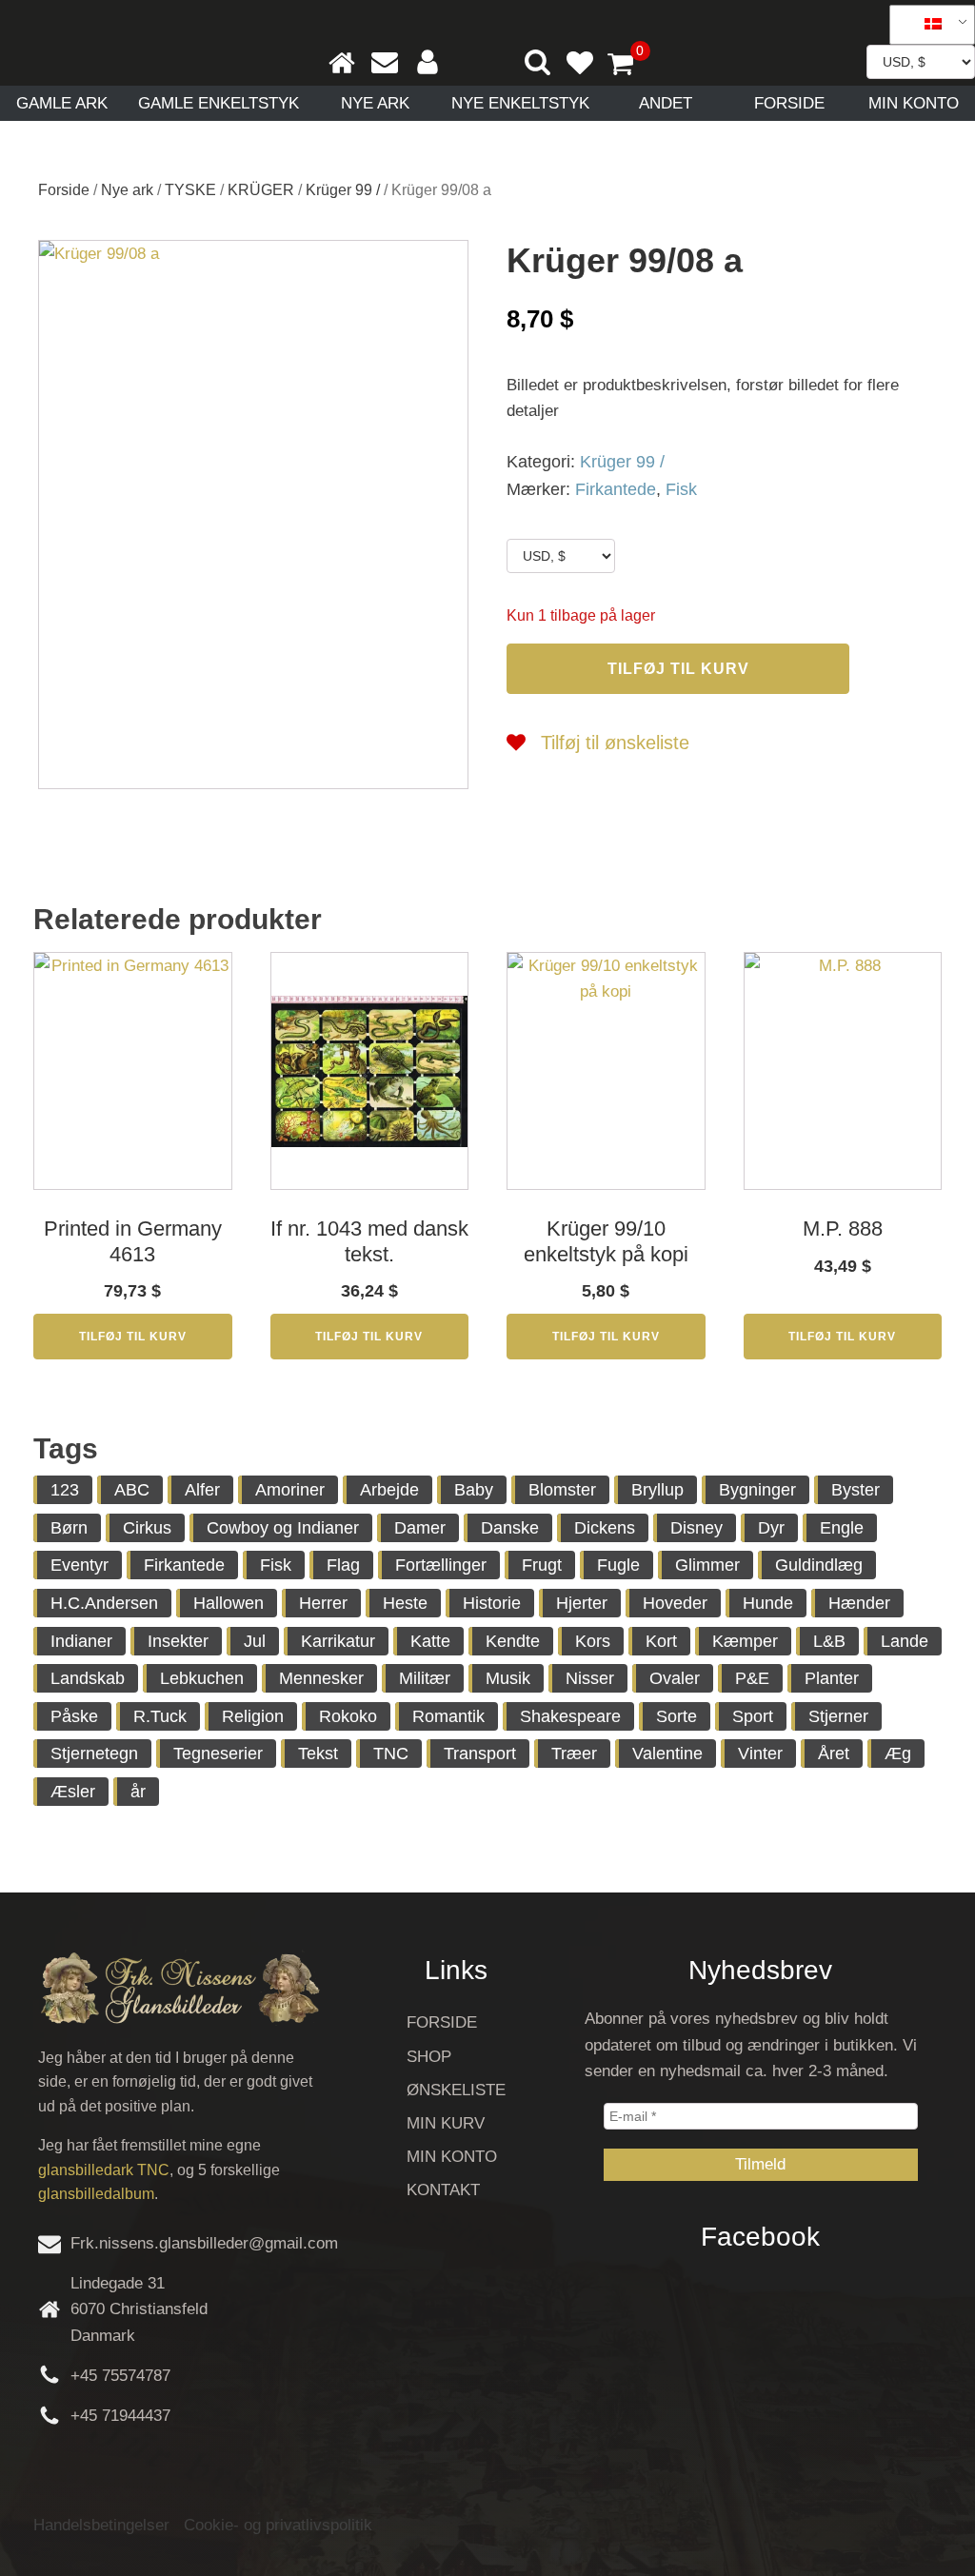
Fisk (681, 489)
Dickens (605, 1528)
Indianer (81, 1641)
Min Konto (914, 103)
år (138, 1792)
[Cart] (628, 66)
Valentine (667, 1754)
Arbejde (389, 1490)
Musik (508, 1678)
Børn (69, 1528)
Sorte (677, 1716)
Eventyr (80, 1565)
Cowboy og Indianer (283, 1528)
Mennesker (321, 1678)
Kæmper (745, 1641)
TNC (391, 1754)
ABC (132, 1490)
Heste (405, 1603)
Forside (789, 103)
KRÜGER (261, 190)
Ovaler (675, 1678)
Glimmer (707, 1565)
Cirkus (147, 1528)
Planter (832, 1678)
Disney (696, 1528)
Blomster (562, 1490)
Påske (74, 1716)
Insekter (178, 1641)
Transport (480, 1754)
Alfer (202, 1490)
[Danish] (925, 25)
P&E (752, 1678)
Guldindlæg (819, 1565)
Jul (255, 1641)
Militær (425, 1678)
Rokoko (348, 1716)
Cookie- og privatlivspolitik (278, 2525)
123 (65, 1490)
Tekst (318, 1754)
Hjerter (582, 1603)
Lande (905, 1641)
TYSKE (190, 190)
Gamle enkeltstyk (219, 103)
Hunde (768, 1603)
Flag (343, 1565)
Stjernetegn (94, 1754)
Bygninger (757, 1490)
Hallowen (229, 1603)
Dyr (771, 1528)
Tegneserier (218, 1754)
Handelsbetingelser (101, 2525)
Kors (593, 1641)
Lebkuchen (202, 1678)
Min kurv (446, 2123)
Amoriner (290, 1490)
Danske (510, 1528)
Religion (253, 1716)
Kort (661, 1641)
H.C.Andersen (104, 1603)
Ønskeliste (456, 2090)
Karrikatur (338, 1641)
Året (834, 1754)
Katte (430, 1641)
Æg (898, 1754)
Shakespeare (570, 1716)
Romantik (448, 1716)
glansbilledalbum (96, 2194)
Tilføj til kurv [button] (133, 1337)
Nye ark (375, 103)
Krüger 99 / (343, 190)
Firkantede (616, 489)
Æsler (73, 1792)
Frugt (542, 1565)
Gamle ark (62, 103)
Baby (474, 1490)
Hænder (859, 1603)
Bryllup (657, 1490)
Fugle (618, 1565)
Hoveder (675, 1603)
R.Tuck (160, 1716)
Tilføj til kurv (678, 669)
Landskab (88, 1678)
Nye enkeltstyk (520, 103)
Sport (753, 1716)
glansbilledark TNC (104, 2170)
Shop (429, 2057)
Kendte (513, 1641)
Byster (856, 1490)
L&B (829, 1641)
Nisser (590, 1678)
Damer (420, 1528)
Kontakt (443, 2190)
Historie (492, 1603)
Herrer (323, 1603)
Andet (666, 103)
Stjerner (838, 1716)
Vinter (760, 1754)
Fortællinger (441, 1565)
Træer (574, 1754)
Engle (842, 1528)
